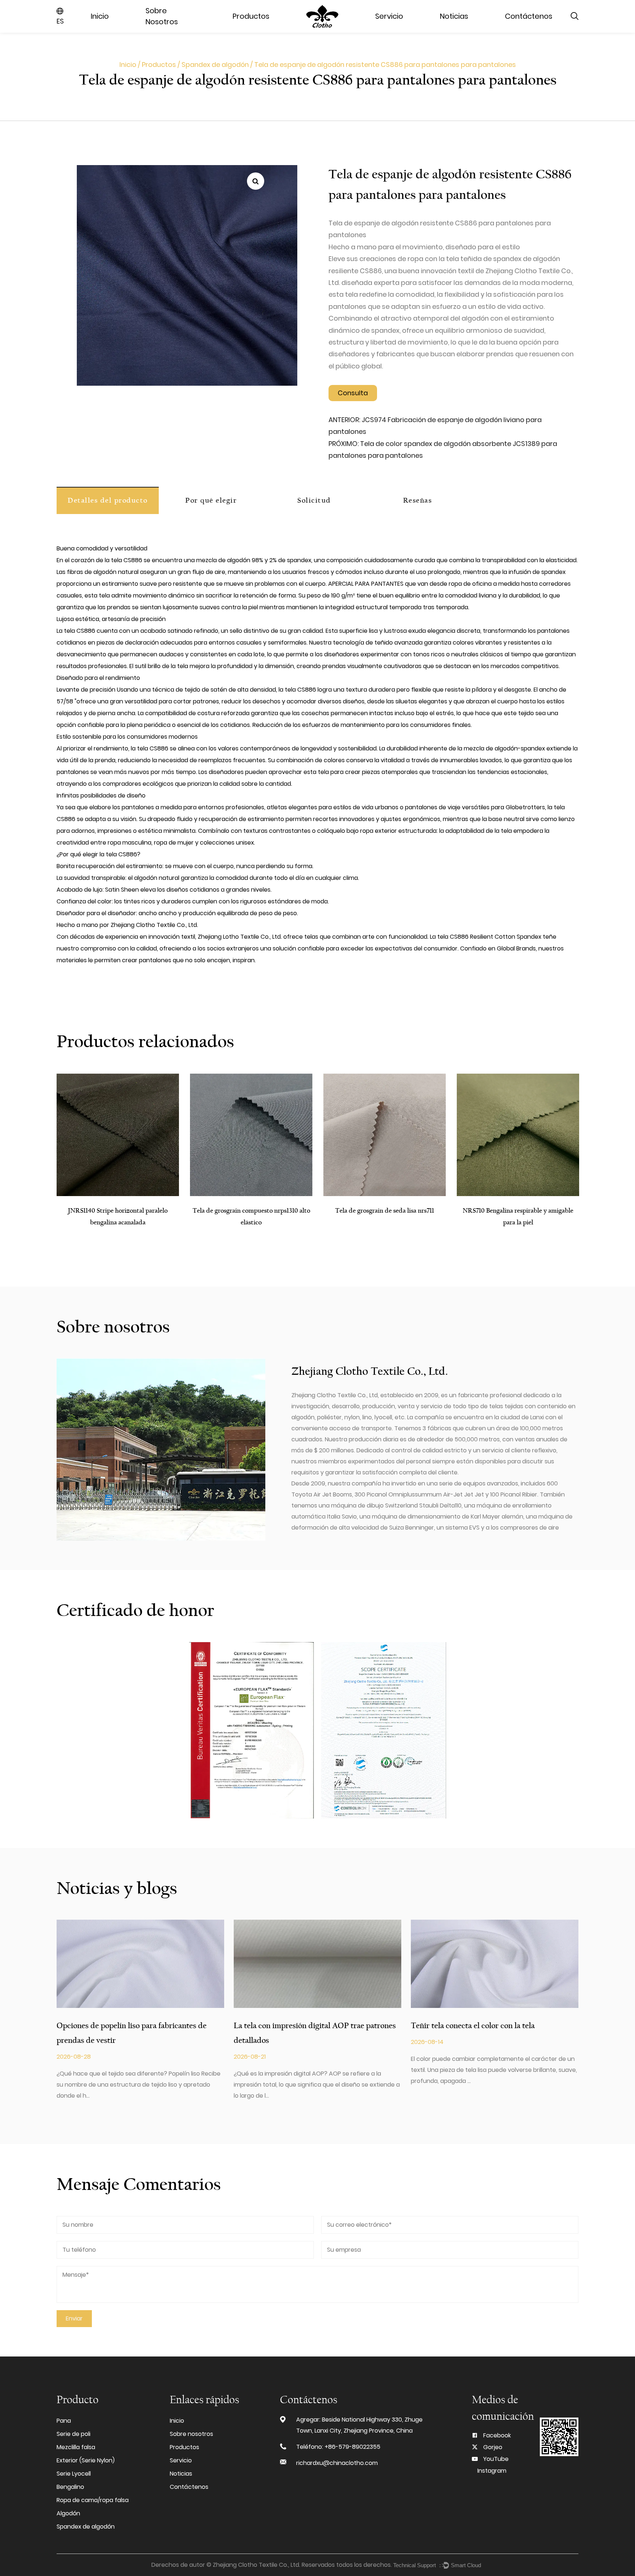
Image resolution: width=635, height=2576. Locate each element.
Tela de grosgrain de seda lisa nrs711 (385, 1211)
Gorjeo (493, 2447)
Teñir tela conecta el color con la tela (473, 2026)
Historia (161, 27)
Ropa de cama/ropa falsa (93, 2500)
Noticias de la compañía (473, 21)
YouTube (496, 2459)
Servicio (389, 16)
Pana (64, 2421)
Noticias (454, 16)
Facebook (497, 2435)
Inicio (100, 16)
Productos (251, 16)
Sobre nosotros (162, 16)
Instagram (492, 2471)
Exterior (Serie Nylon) (86, 2460)
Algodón (68, 2513)
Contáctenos (529, 16)
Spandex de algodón (215, 65)
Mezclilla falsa (76, 2447)
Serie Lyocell (74, 2474)
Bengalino (70, 2487)
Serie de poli (73, 2434)
